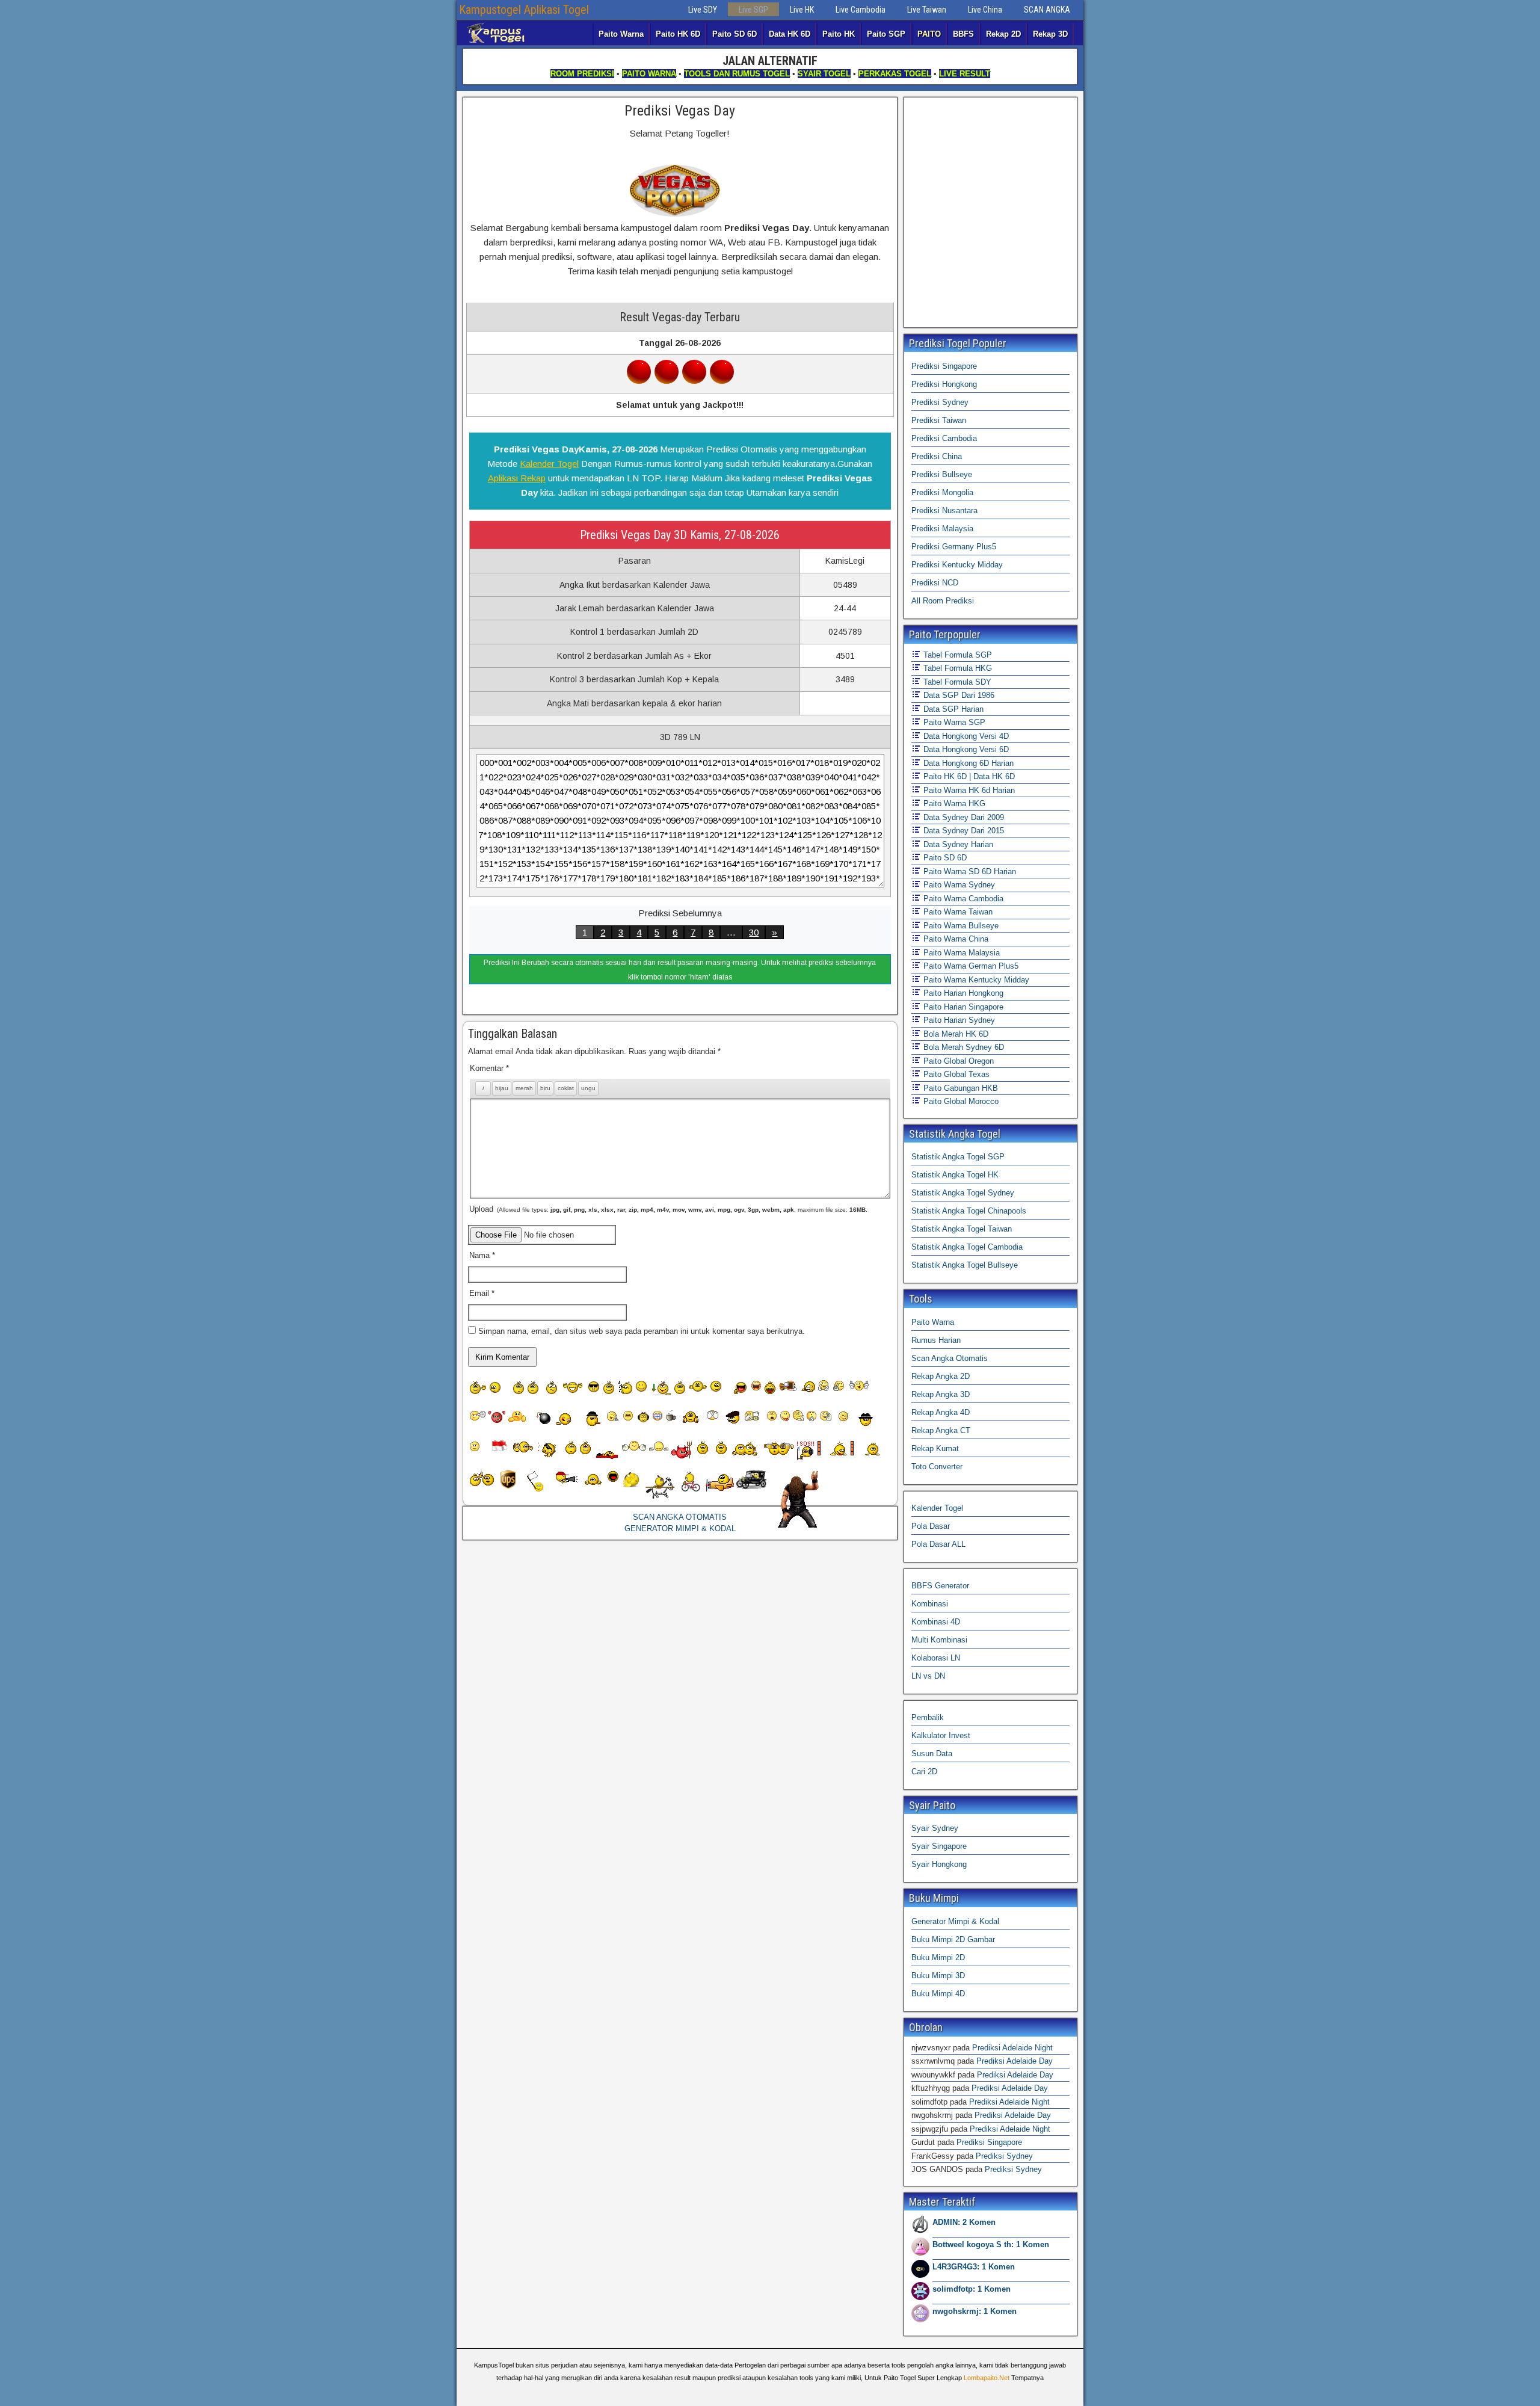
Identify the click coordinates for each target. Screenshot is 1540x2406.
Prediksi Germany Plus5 (954, 547)
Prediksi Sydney (940, 402)
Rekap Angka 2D (941, 1376)
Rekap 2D (1003, 34)
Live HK (802, 10)
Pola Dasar (931, 1526)
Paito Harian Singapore (962, 1007)
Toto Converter (937, 1467)
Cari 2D (924, 1772)
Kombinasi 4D (936, 1622)
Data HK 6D (790, 34)
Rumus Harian (936, 1340)
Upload (668, 1209)
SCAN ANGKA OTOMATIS (680, 1517)
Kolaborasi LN (936, 1658)
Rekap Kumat (935, 1448)
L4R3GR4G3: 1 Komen (974, 2267)
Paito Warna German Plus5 (970, 966)
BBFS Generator (940, 1586)
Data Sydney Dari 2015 (962, 831)
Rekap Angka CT (941, 1430)
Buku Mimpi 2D (938, 1957)
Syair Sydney (935, 1828)
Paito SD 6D (735, 34)
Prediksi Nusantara (944, 511)
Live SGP (753, 10)
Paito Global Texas (955, 1074)
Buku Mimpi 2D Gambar (953, 1939)
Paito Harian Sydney (958, 1020)
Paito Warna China (955, 939)
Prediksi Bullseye (942, 474)
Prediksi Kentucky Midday (957, 565)
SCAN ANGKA (1047, 10)
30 (754, 932)
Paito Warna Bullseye (960, 926)
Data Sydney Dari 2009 (962, 817)
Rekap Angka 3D (941, 1394)
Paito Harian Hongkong (962, 993)
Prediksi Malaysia (942, 529)
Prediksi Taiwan (939, 420)
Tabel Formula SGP (956, 655)
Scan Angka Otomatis (950, 1358)
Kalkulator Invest (941, 1735)
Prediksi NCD (935, 583)
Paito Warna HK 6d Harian (968, 790)
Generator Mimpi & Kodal (955, 1921)
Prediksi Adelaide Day (1015, 2061)
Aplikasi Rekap (517, 478)
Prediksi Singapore (944, 366)
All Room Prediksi (943, 601)
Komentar (489, 1068)
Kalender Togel (549, 464)
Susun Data (932, 1754)
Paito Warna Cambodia (962, 899)
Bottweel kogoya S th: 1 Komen (991, 2244)
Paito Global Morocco (960, 1101)
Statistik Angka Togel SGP (958, 1157)
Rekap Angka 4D (941, 1412)
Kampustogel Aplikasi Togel (524, 10)
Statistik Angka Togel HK (955, 1175)
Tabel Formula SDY (956, 682)
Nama (482, 1255)
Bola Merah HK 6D (955, 1034)
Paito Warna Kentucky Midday (975, 980)
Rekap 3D (1050, 34)
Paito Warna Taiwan (957, 912)
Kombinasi (930, 1604)
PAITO (929, 34)
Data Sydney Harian (957, 844)
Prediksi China (937, 456)
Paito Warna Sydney (958, 885)
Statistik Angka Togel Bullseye (965, 1265)
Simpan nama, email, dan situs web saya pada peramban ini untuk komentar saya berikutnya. (642, 1331)
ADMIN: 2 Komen (964, 2222)
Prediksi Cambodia (944, 438)
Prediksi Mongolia (942, 492)
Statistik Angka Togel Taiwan (962, 1229)
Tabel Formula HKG (956, 668)
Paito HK (839, 34)
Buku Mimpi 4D (938, 1994)
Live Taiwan (927, 10)
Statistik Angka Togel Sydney (963, 1193)
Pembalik (928, 1717)
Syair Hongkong (939, 1864)
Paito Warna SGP (953, 722)
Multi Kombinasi (939, 1640)
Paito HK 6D (678, 34)
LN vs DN (928, 1676)
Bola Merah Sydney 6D (962, 1047)
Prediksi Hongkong (944, 384)
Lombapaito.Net (987, 2378)
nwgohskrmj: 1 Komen (975, 2311)
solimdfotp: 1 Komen (972, 2289)
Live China (985, 10)
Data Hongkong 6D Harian (967, 763)
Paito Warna (621, 34)
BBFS (963, 34)
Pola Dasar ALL (938, 1544)
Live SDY (703, 10)
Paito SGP (886, 34)
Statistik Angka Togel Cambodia (967, 1247)
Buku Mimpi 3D (938, 1976)
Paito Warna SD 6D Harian (969, 871)
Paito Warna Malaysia (960, 953)
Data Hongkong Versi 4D (965, 736)
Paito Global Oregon (957, 1061)
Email (482, 1293)
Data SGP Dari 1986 (958, 695)
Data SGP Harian (952, 709)
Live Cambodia (861, 10)
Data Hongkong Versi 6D (965, 749)
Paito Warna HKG (953, 804)
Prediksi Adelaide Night (1012, 2048)
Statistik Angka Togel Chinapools (969, 1211)
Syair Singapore (939, 1846)
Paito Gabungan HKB (959, 1088)
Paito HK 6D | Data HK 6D (968, 776)
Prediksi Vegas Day (680, 111)
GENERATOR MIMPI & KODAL (680, 1528)
